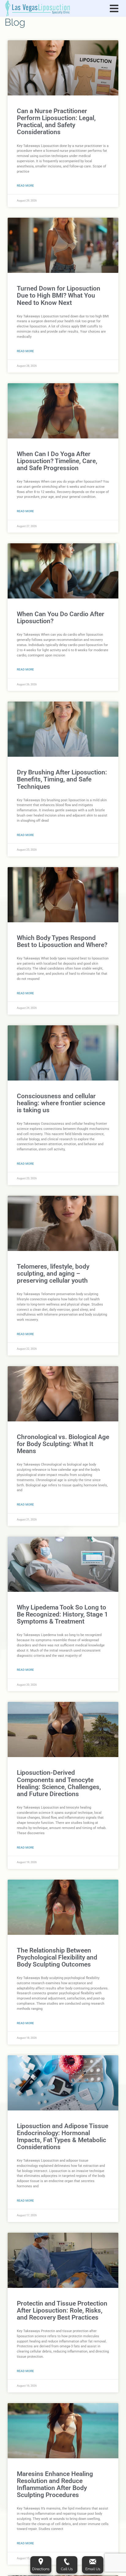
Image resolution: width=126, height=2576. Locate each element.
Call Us (67, 2569)
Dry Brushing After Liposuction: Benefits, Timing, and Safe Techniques (62, 779)
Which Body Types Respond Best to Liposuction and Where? (62, 941)
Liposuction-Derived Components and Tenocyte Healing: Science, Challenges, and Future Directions (59, 1783)
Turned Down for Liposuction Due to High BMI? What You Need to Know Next (59, 295)
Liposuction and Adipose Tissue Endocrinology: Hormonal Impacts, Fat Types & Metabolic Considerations (63, 2137)
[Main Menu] (114, 9)
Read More (25, 186)
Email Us (93, 2569)
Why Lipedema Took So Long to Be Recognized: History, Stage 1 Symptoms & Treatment (62, 1614)
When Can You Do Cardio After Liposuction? (61, 618)
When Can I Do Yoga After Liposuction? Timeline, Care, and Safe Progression (57, 461)
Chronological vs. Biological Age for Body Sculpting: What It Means (63, 1444)
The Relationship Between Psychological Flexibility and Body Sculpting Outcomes (57, 1957)
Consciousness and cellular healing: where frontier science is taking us (61, 1103)
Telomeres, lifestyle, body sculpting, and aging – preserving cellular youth (53, 1274)
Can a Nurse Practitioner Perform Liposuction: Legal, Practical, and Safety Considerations (56, 121)
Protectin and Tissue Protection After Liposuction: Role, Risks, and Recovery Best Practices (62, 2310)
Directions (41, 2569)
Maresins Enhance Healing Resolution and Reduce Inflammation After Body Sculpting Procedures (55, 2484)
